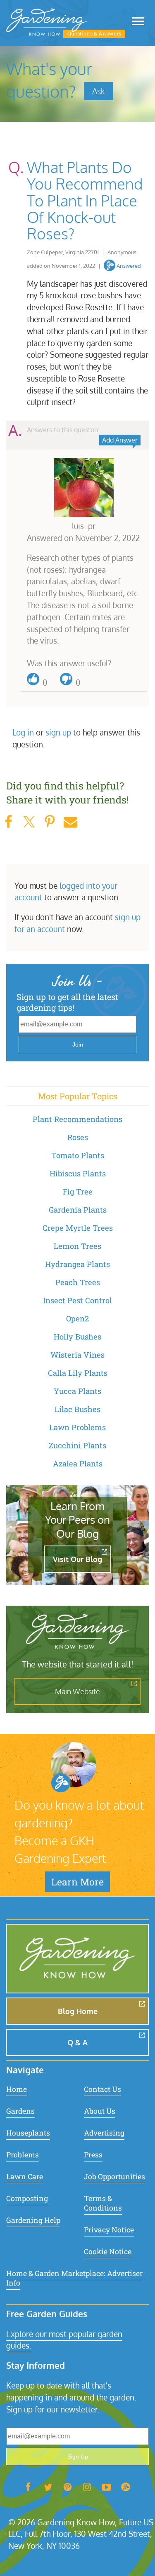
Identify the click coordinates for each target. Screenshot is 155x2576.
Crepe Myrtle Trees (78, 1228)
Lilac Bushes (77, 1409)
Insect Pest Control (77, 1300)
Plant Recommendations (77, 1119)
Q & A (77, 2042)
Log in (23, 732)
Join (78, 1044)
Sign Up (78, 2457)
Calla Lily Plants (78, 1373)
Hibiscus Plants (78, 1173)
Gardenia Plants (78, 1210)
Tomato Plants (78, 1155)
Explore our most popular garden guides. (64, 2340)
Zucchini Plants (77, 1445)
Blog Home (78, 2011)
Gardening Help (33, 2220)
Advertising (104, 2133)
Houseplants (28, 2133)
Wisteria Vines (77, 1355)
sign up (58, 732)
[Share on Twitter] (29, 822)
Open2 (77, 1318)
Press (93, 2155)
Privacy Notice (109, 2230)
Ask (99, 91)
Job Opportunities (114, 2177)
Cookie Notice (108, 2252)
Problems (23, 2155)
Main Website (77, 1691)
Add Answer (120, 440)
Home (17, 2089)
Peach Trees (78, 1282)
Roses (78, 1137)
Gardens (20, 2111)
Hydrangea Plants (77, 1264)
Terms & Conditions (103, 2203)
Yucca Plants (77, 1391)
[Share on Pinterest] (50, 822)
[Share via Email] (70, 822)
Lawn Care (25, 2177)
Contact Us (103, 2089)
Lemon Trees (77, 1246)
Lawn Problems (77, 1427)
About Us (100, 2111)
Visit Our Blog (77, 1559)
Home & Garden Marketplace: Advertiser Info (74, 2278)
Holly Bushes (77, 1337)
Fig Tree (78, 1192)
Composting (27, 2198)
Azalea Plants (78, 1464)
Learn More (77, 1882)
